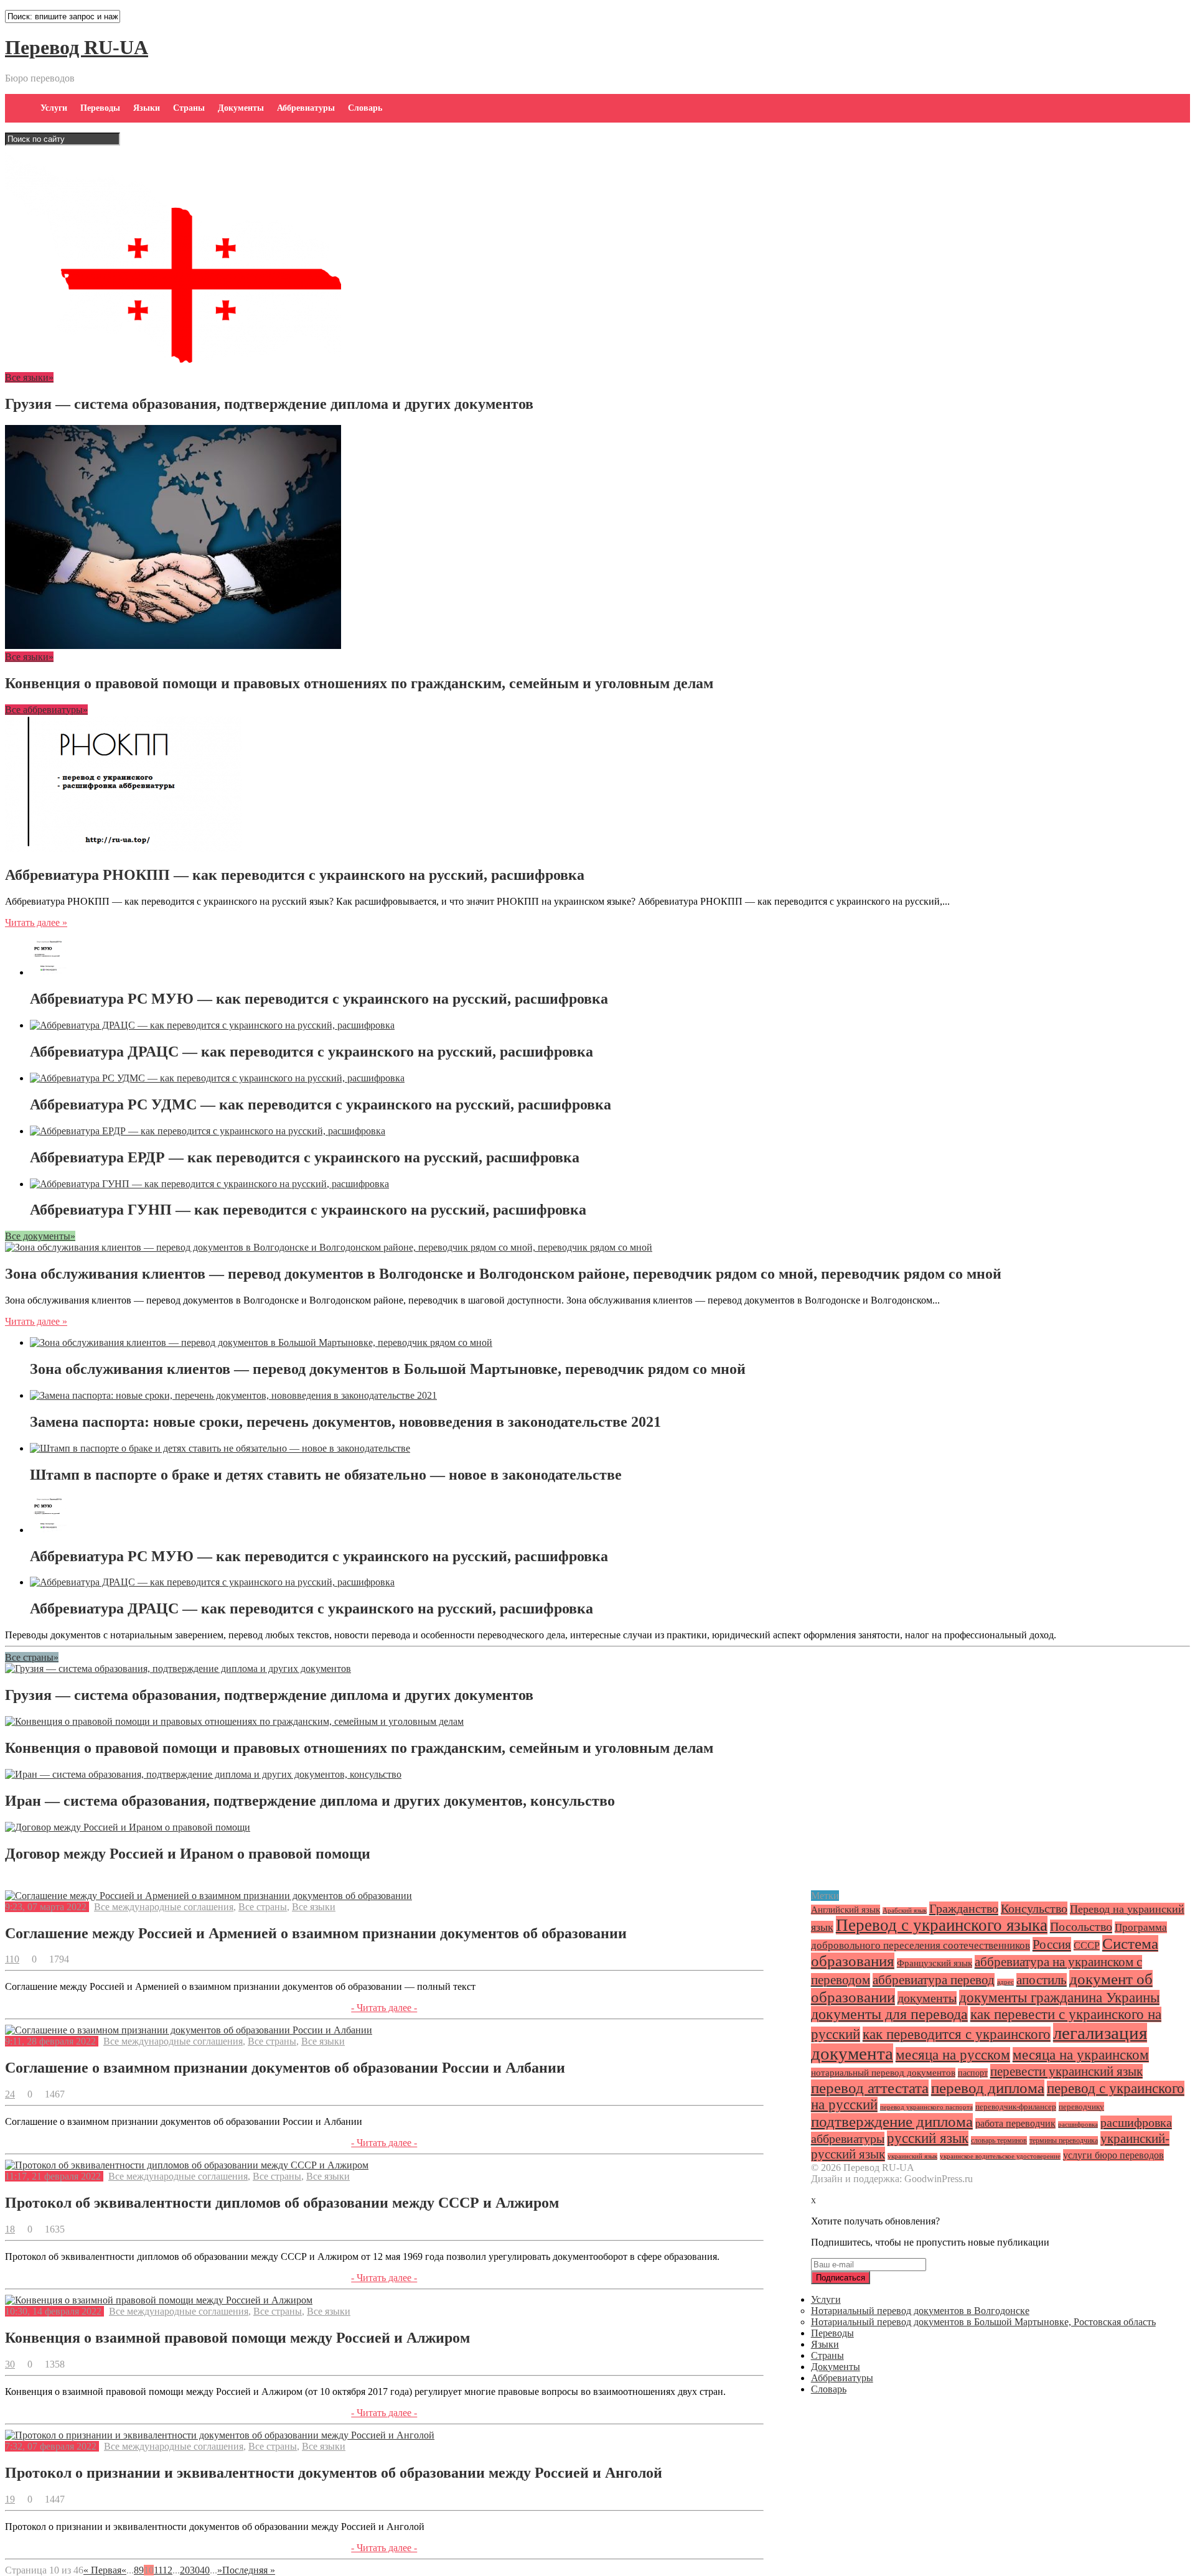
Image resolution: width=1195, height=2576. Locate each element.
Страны (189, 108)
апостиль (1042, 1980)
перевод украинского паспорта (926, 2107)
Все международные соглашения (164, 1907)
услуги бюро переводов (1113, 2155)
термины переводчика (1064, 2140)
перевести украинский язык (1066, 2071)
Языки (147, 108)
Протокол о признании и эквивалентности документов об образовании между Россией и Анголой (334, 2473)
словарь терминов (999, 2140)
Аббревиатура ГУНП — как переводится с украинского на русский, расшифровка (308, 1210)
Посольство (1081, 1926)
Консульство (1034, 1908)
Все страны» (32, 1657)
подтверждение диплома (892, 2121)
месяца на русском (953, 2055)
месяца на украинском (1081, 2055)
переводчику (1081, 2107)
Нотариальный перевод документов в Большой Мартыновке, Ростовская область (983, 2322)
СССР (1087, 1945)
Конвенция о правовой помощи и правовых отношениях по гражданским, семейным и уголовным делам (359, 683)
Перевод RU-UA (77, 47)
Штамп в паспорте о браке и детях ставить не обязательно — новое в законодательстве (326, 1475)
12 (167, 2570)
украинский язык (912, 2156)
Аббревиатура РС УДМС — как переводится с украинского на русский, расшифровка (321, 1104)
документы (927, 1998)
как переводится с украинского (957, 2034)
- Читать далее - (384, 2008)
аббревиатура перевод (934, 1980)
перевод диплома (988, 2088)
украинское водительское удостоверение (1000, 2156)
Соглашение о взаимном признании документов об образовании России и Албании (285, 2068)
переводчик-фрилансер (1016, 2107)
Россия (1052, 1944)
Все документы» (40, 1236)
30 (195, 2570)
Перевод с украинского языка (942, 1925)
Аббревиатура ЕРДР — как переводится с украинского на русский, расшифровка (305, 1157)
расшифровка (1078, 2125)
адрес (1005, 1982)
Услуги (54, 108)
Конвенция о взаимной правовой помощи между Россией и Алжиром (237, 2338)
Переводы (100, 108)
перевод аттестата (870, 2088)
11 (158, 2570)
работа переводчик (1015, 2123)
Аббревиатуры (306, 108)
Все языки (314, 1907)
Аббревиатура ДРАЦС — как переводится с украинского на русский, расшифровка (312, 1052)
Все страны (263, 1907)
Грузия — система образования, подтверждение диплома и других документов (269, 404)
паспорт (973, 2073)
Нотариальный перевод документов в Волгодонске (920, 2311)
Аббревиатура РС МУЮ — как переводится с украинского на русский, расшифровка (319, 999)
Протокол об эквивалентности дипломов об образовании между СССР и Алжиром (282, 2203)
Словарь (365, 108)
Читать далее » (36, 922)
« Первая (102, 2570)
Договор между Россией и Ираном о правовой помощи (188, 1854)
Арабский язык (905, 1911)
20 (185, 2570)
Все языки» (29, 377)
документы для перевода (889, 2014)
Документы (241, 108)
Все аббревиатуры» (46, 710)
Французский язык (935, 1963)
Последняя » (249, 2570)
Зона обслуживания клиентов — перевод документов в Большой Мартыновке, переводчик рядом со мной (388, 1369)
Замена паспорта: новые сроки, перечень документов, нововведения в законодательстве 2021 (345, 1422)
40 (205, 2570)
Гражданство (964, 1908)
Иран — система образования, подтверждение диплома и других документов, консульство (310, 1801)
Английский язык (846, 1910)
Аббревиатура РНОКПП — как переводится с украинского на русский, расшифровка (295, 875)
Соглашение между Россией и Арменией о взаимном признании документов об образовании (316, 1933)
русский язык (928, 2138)
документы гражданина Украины (1059, 1998)
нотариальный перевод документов (883, 2073)
